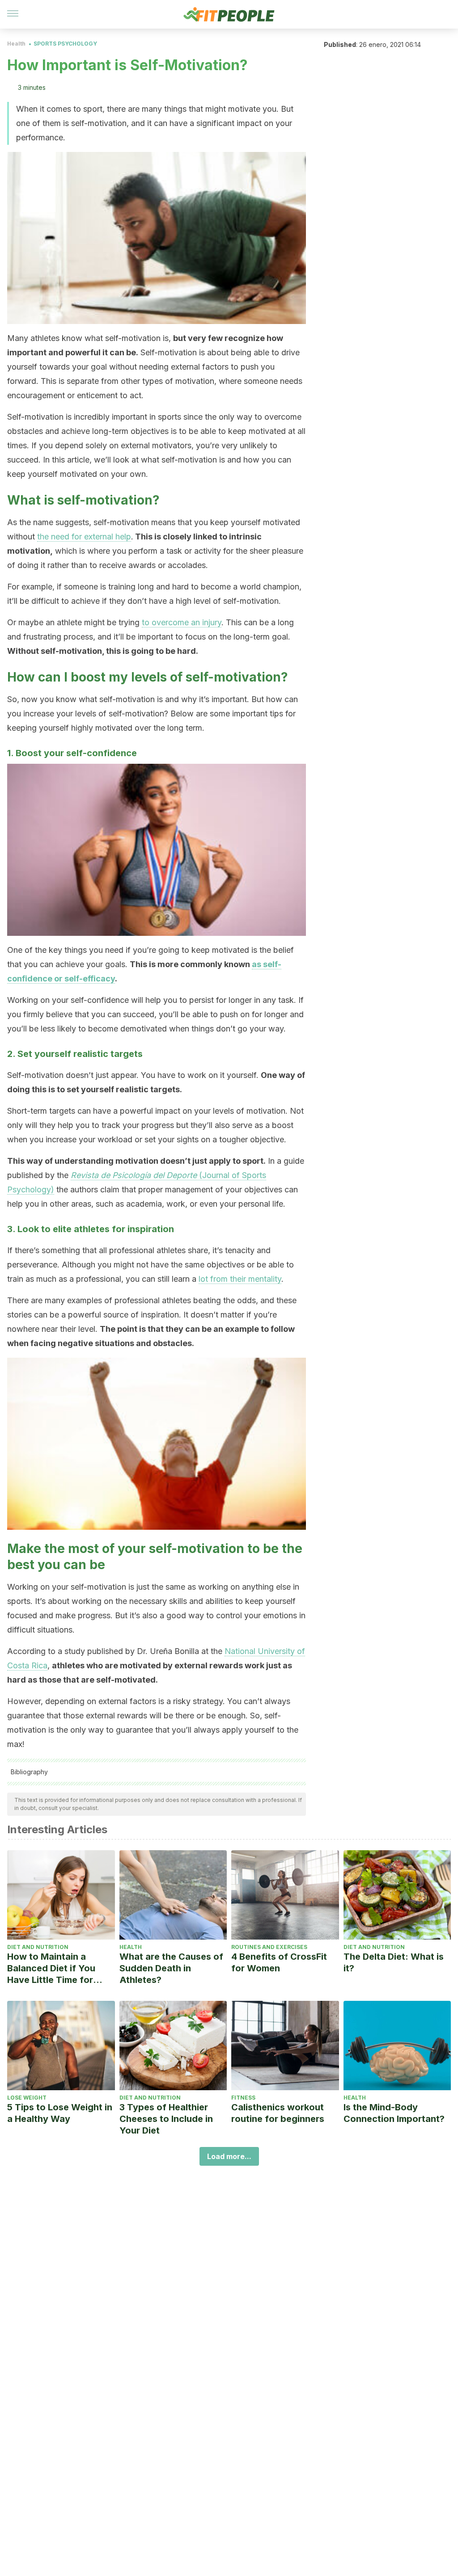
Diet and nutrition (38, 1947)
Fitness (243, 2098)
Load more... (229, 2156)
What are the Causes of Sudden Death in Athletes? (171, 1968)
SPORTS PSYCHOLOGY (65, 44)
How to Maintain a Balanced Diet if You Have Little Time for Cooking (51, 1968)
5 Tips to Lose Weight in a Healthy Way (60, 2113)
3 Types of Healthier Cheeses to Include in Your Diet (166, 2119)
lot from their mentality (240, 1279)
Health (16, 44)
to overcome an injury (182, 622)
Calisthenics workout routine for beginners (278, 2113)
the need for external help (84, 537)
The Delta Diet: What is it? (394, 1962)
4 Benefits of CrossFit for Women (279, 1962)
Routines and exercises (269, 1947)
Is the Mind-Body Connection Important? (394, 2113)
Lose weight (27, 2098)
